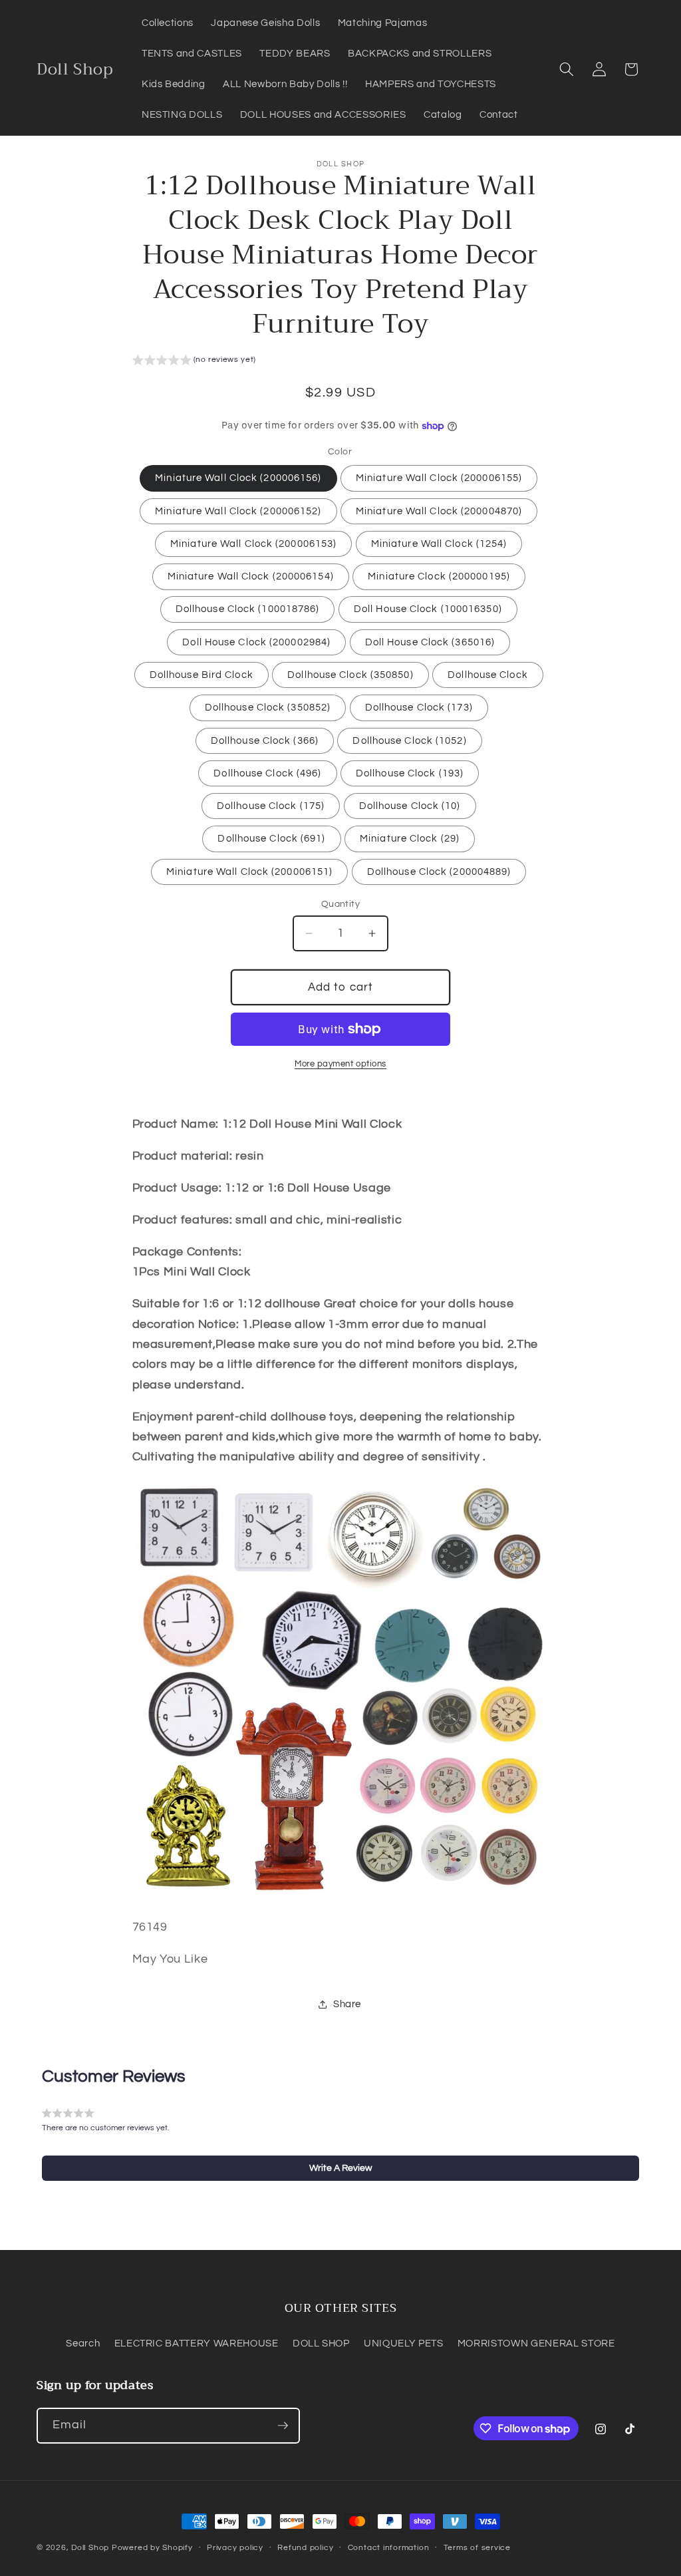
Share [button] (347, 2004)
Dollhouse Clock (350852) (268, 707)
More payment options (340, 1064)
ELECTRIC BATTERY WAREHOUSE (197, 2343)
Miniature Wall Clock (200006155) (439, 478)
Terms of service (477, 2548)
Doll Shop (90, 2548)
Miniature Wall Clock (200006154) (251, 576)
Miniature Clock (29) (410, 838)
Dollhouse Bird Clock (202, 675)
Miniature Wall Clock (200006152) (238, 511)
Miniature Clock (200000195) (439, 576)
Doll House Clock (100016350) (428, 609)
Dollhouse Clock (488, 675)
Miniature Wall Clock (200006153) (253, 544)
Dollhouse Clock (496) (267, 773)
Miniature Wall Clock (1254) (439, 544)
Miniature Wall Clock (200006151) (249, 872)
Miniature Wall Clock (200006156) (238, 478)
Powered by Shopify (152, 2548)
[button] (567, 69)
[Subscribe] (283, 2426)
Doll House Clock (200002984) (256, 642)
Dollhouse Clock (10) (410, 806)
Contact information (389, 2548)
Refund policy (305, 2548)
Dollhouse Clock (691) (271, 838)
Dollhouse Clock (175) (271, 806)
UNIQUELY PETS (404, 2343)
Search (83, 2343)
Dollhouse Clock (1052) (409, 740)
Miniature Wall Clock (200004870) (439, 511)
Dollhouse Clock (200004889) (439, 872)
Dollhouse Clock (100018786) (248, 609)
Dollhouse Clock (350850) (350, 675)
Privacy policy (235, 2548)
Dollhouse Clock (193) (410, 773)
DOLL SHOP (321, 2343)
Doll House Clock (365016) (430, 642)
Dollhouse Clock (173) (419, 707)
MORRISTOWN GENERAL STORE (536, 2343)
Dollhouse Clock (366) (265, 740)
